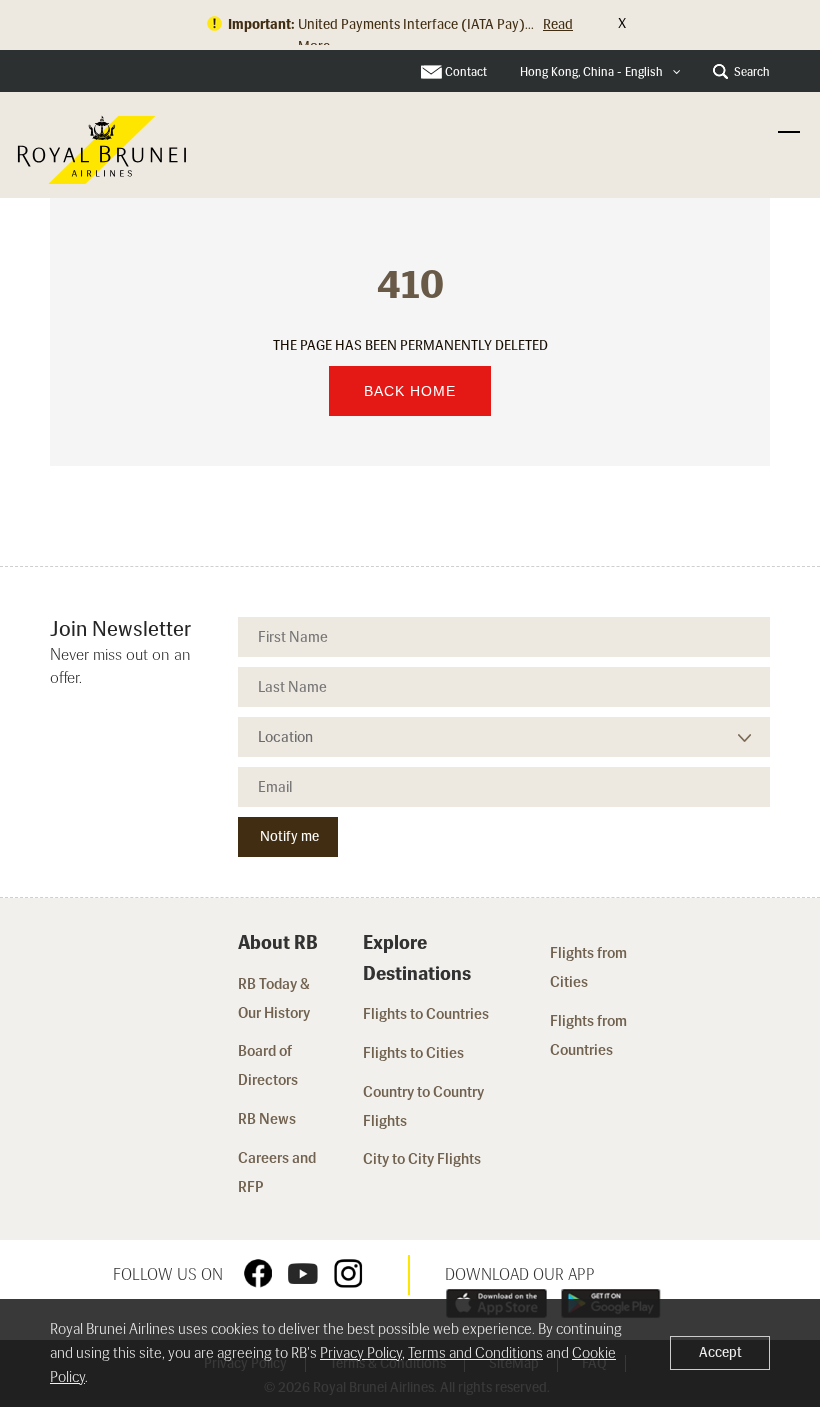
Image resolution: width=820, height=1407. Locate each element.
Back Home (410, 391)
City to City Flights (423, 1159)
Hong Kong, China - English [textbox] (591, 72)
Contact (466, 72)
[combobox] (600, 72)
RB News (267, 1119)
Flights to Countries (426, 1014)
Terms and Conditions (475, 1353)
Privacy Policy (361, 1353)
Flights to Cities (413, 1053)
